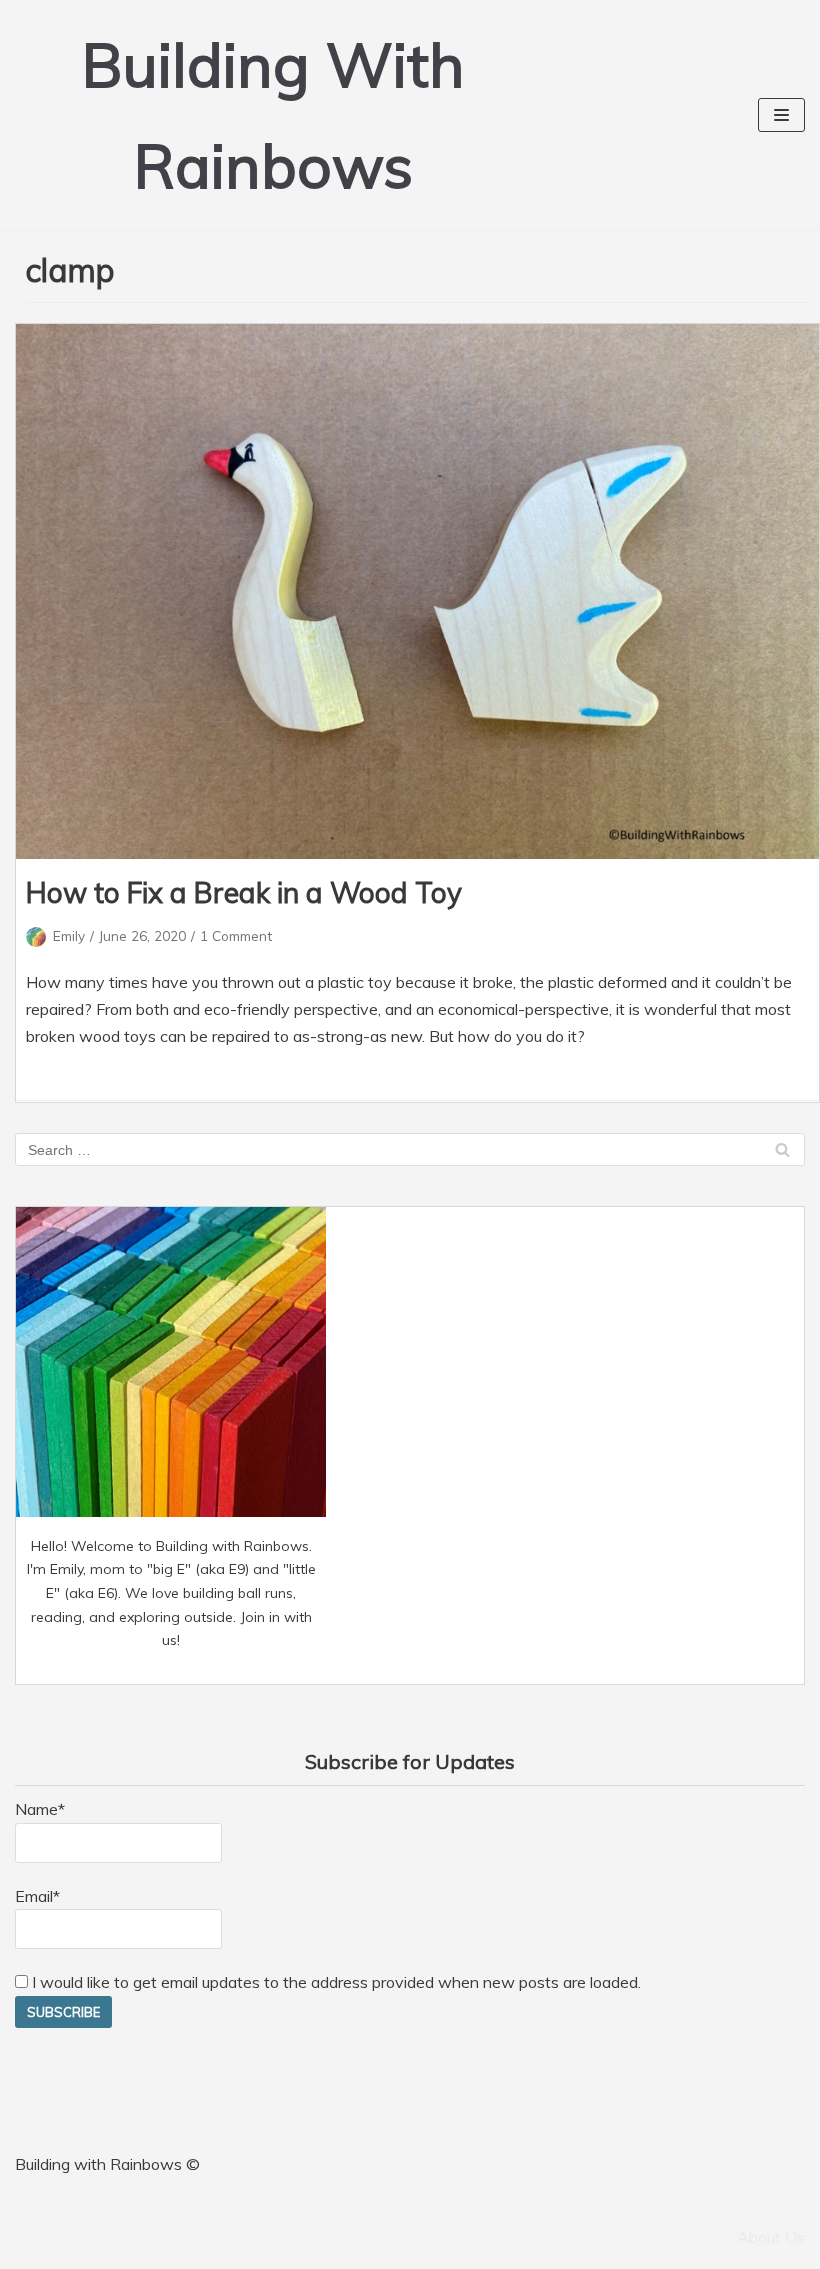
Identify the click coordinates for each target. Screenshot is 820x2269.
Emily (69, 935)
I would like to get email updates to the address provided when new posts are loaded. (334, 1982)
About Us (771, 2237)
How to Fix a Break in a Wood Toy (244, 892)
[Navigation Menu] (781, 115)
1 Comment (236, 935)
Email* (37, 1896)
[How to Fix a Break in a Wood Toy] (417, 591)
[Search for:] (410, 1149)
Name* (40, 1809)
